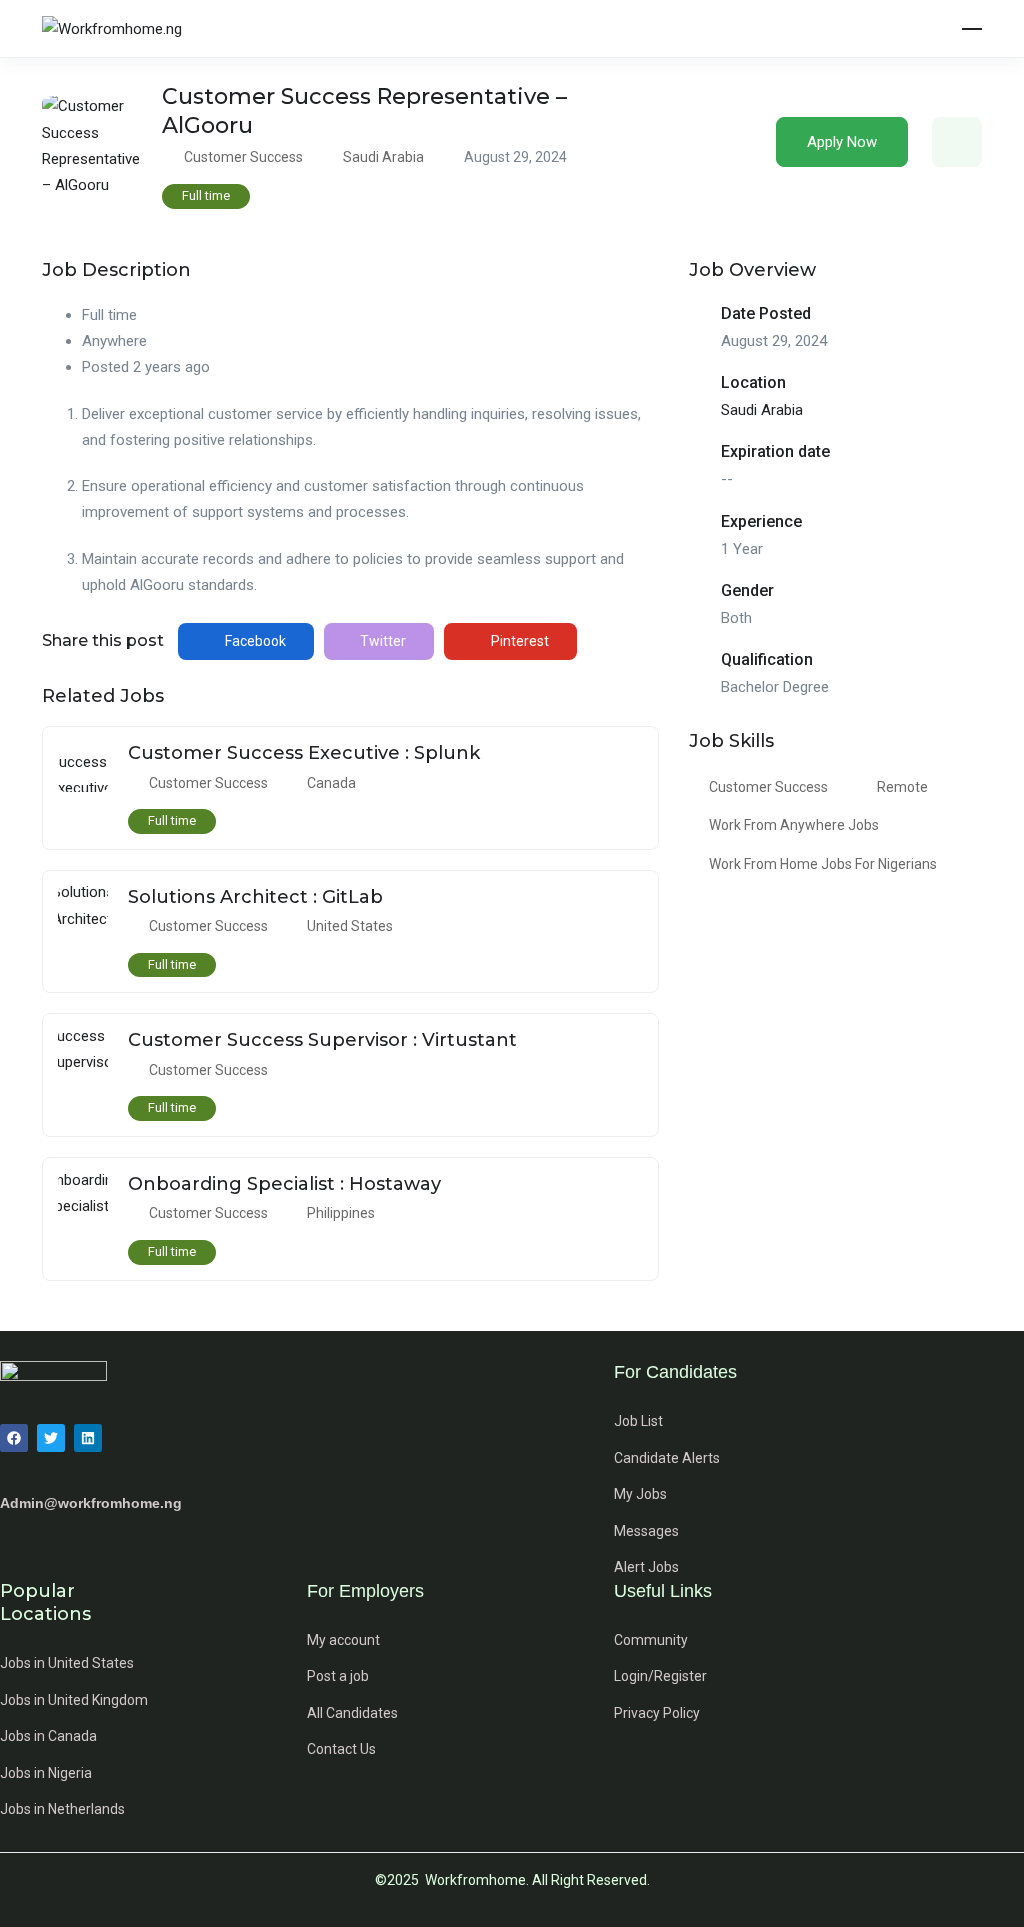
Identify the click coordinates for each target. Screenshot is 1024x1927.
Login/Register (660, 1676)
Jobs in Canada (48, 1736)
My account (343, 1640)
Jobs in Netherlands (62, 1809)
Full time (206, 195)
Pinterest (518, 641)
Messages (646, 1531)
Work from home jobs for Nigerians (823, 864)
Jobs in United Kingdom (74, 1700)
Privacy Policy (657, 1713)
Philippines (341, 1213)
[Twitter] (51, 1438)
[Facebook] (14, 1438)
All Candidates (352, 1713)
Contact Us (341, 1749)
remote (902, 787)
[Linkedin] (88, 1438)
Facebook (254, 641)
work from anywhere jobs (794, 825)
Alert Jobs (646, 1567)
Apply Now (842, 142)
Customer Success (243, 157)
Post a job (338, 1676)
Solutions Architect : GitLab (255, 897)
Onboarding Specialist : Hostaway (284, 1184)
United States (350, 926)
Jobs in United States (67, 1663)
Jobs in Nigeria (46, 1773)
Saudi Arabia (383, 157)
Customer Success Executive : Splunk (304, 753)
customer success (768, 787)
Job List (638, 1421)
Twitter (381, 641)
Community (651, 1640)
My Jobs (640, 1494)
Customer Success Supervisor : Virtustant (322, 1040)
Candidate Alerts (667, 1458)
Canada (331, 783)
